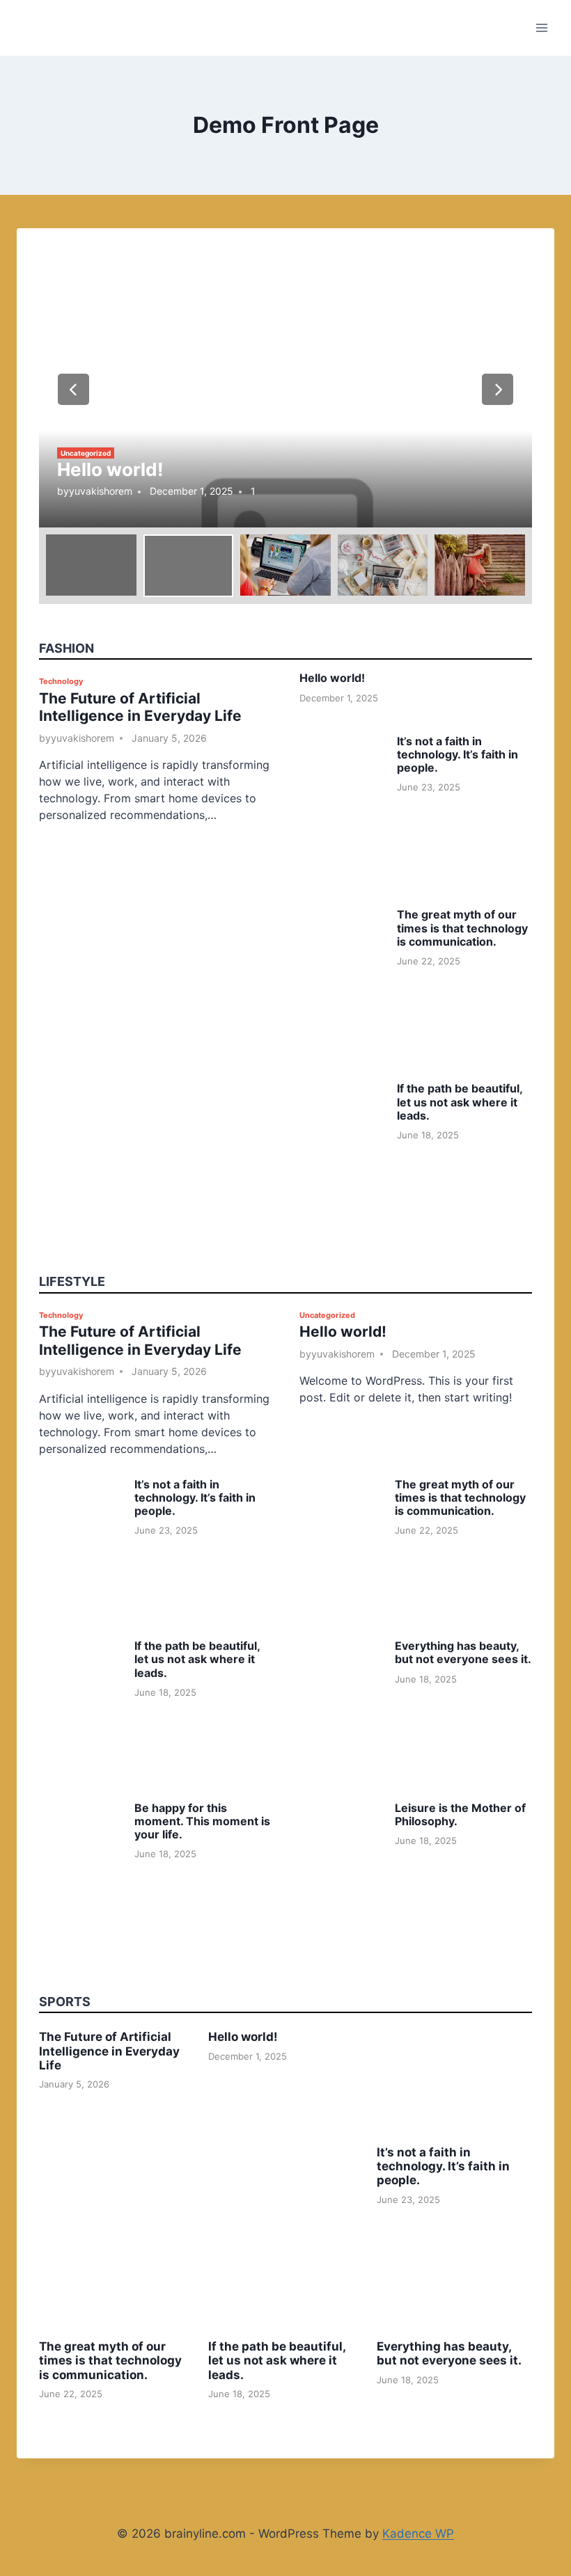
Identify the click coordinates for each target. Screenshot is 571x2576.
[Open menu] (541, 27)
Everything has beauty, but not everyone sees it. (463, 1652)
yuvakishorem (101, 491)
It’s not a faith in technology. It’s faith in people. (457, 754)
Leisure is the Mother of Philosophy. (460, 1814)
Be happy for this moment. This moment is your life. (202, 1821)
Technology (61, 681)
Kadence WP (418, 2534)
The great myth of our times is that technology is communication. (462, 928)
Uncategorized (86, 453)
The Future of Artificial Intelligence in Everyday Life (140, 707)
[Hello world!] (285, 389)
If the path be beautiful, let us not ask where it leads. (460, 1102)
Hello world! (110, 469)
